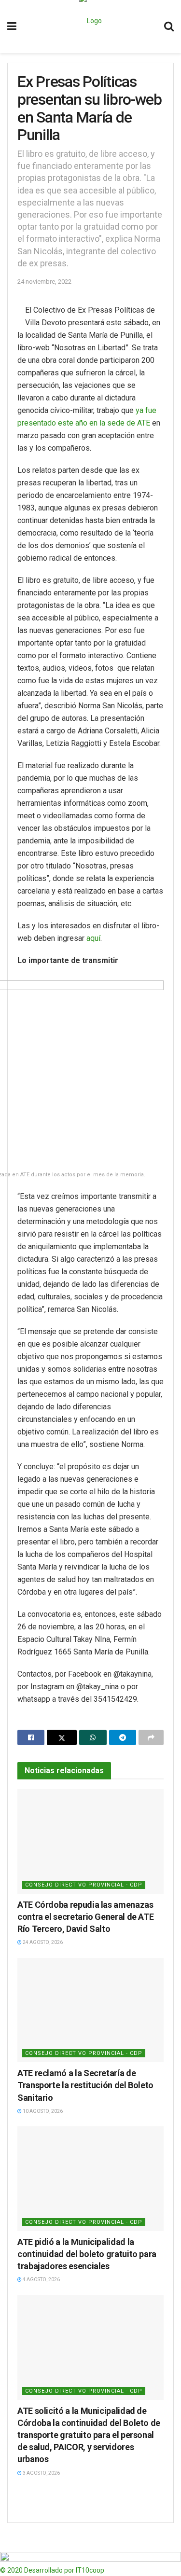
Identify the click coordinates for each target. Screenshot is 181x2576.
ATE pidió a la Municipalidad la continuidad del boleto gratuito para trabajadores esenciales (87, 2254)
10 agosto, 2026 (42, 2111)
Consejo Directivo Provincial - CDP (84, 1885)
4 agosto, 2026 (41, 2280)
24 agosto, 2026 (42, 1942)
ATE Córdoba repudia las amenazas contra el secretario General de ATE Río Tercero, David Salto (85, 1917)
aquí (93, 938)
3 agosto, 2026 (41, 2473)
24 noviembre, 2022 (44, 282)
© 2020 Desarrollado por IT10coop (52, 2570)
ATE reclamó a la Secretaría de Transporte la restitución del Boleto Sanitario (85, 2085)
